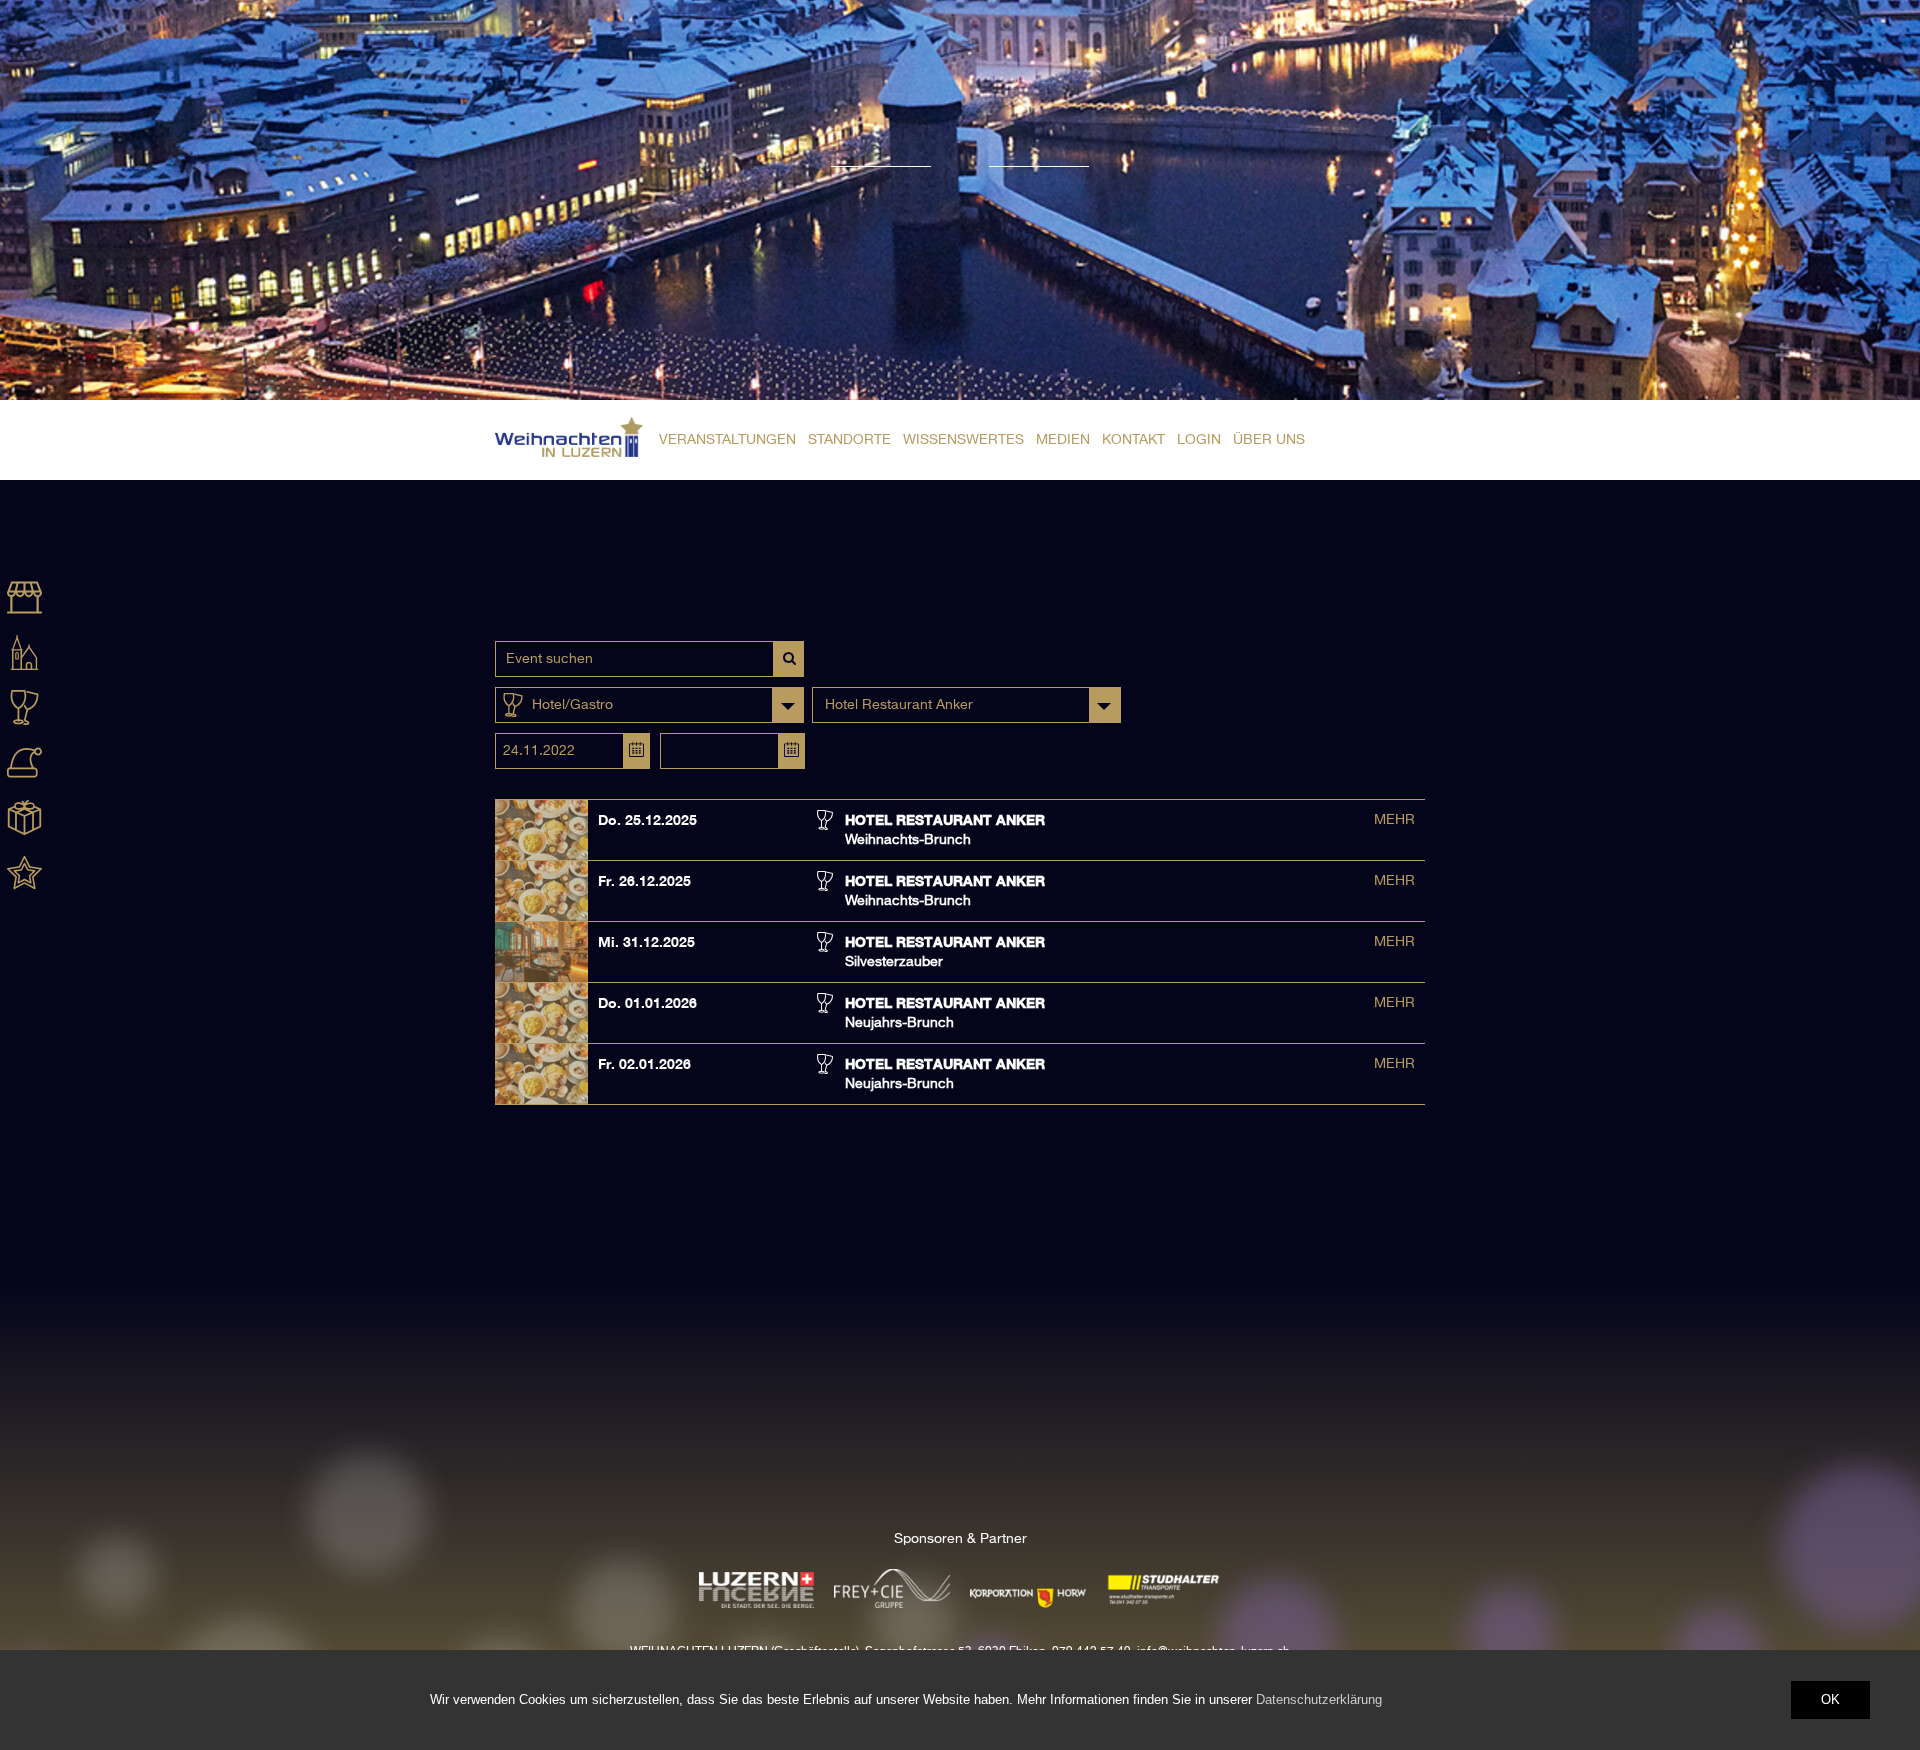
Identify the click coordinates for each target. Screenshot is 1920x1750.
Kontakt (1133, 440)
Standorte (849, 440)
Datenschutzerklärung (1319, 1699)
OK (1830, 1699)
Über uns (1269, 440)
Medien (1063, 440)
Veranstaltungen (727, 440)
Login (1199, 440)
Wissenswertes (963, 440)
